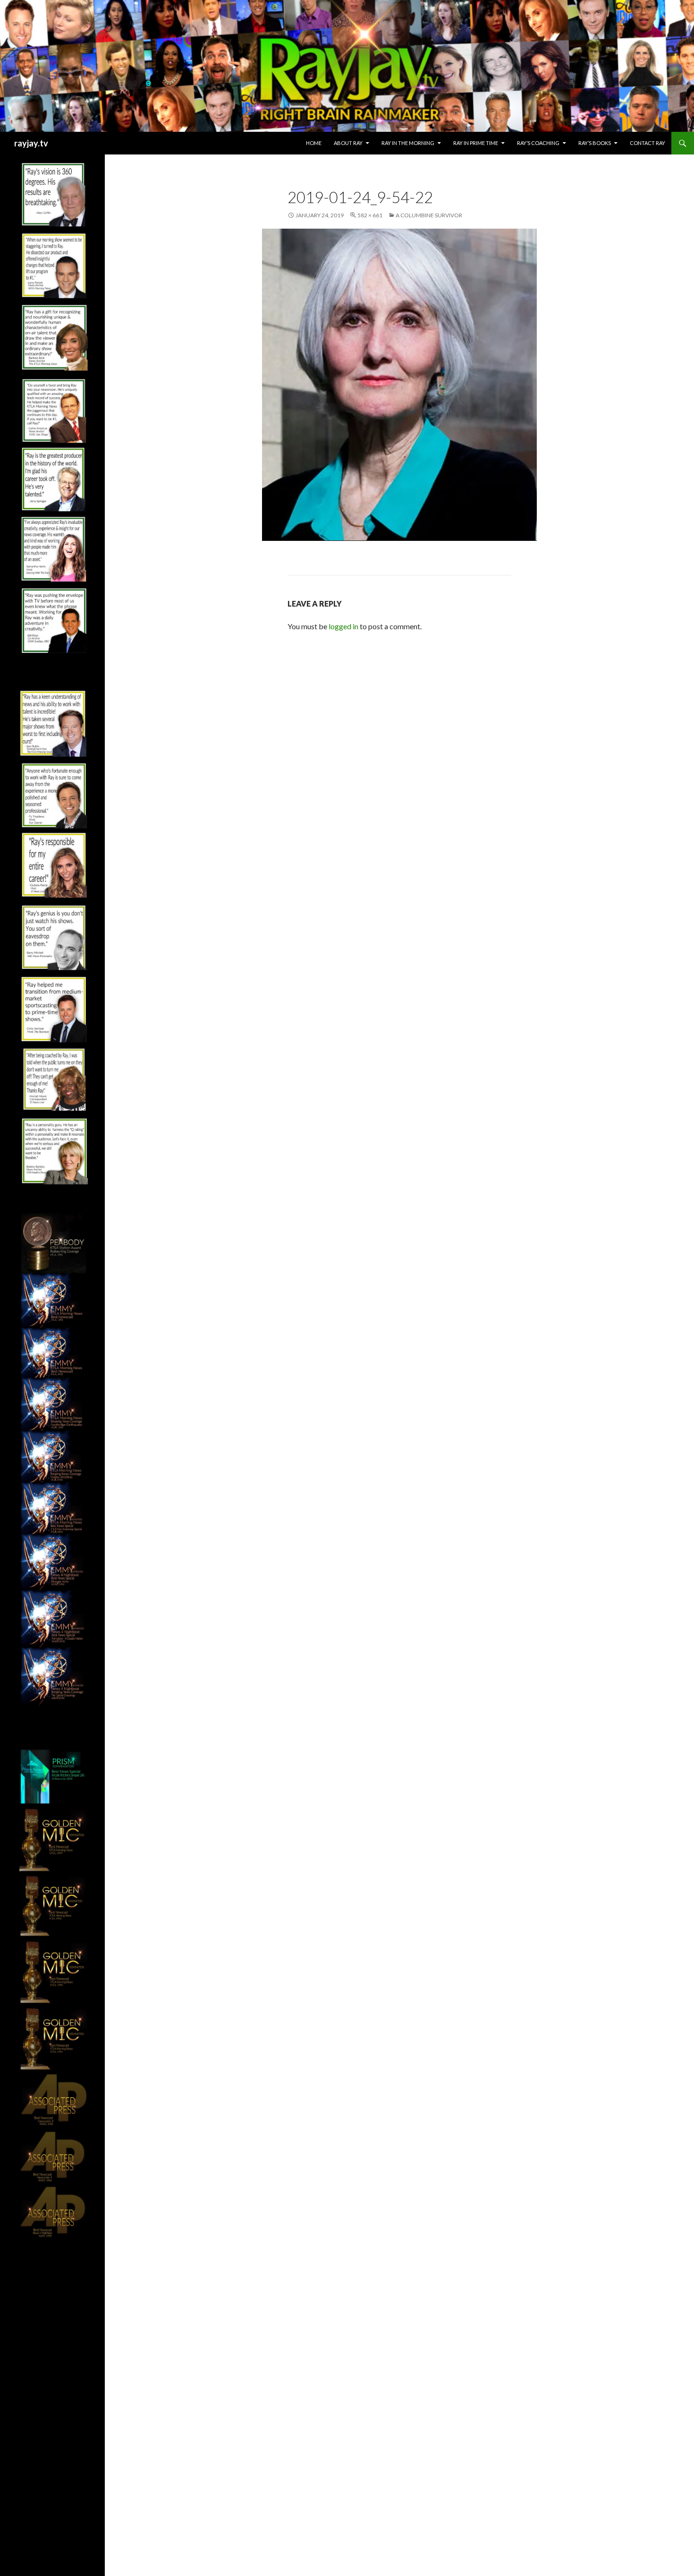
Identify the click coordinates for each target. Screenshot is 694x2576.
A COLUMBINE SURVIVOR (429, 215)
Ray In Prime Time (476, 143)
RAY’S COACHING (538, 143)
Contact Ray (647, 143)
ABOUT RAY (348, 143)
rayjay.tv (31, 143)
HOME (314, 143)
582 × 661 (370, 215)
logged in (343, 626)
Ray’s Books (595, 143)
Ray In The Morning (408, 143)
